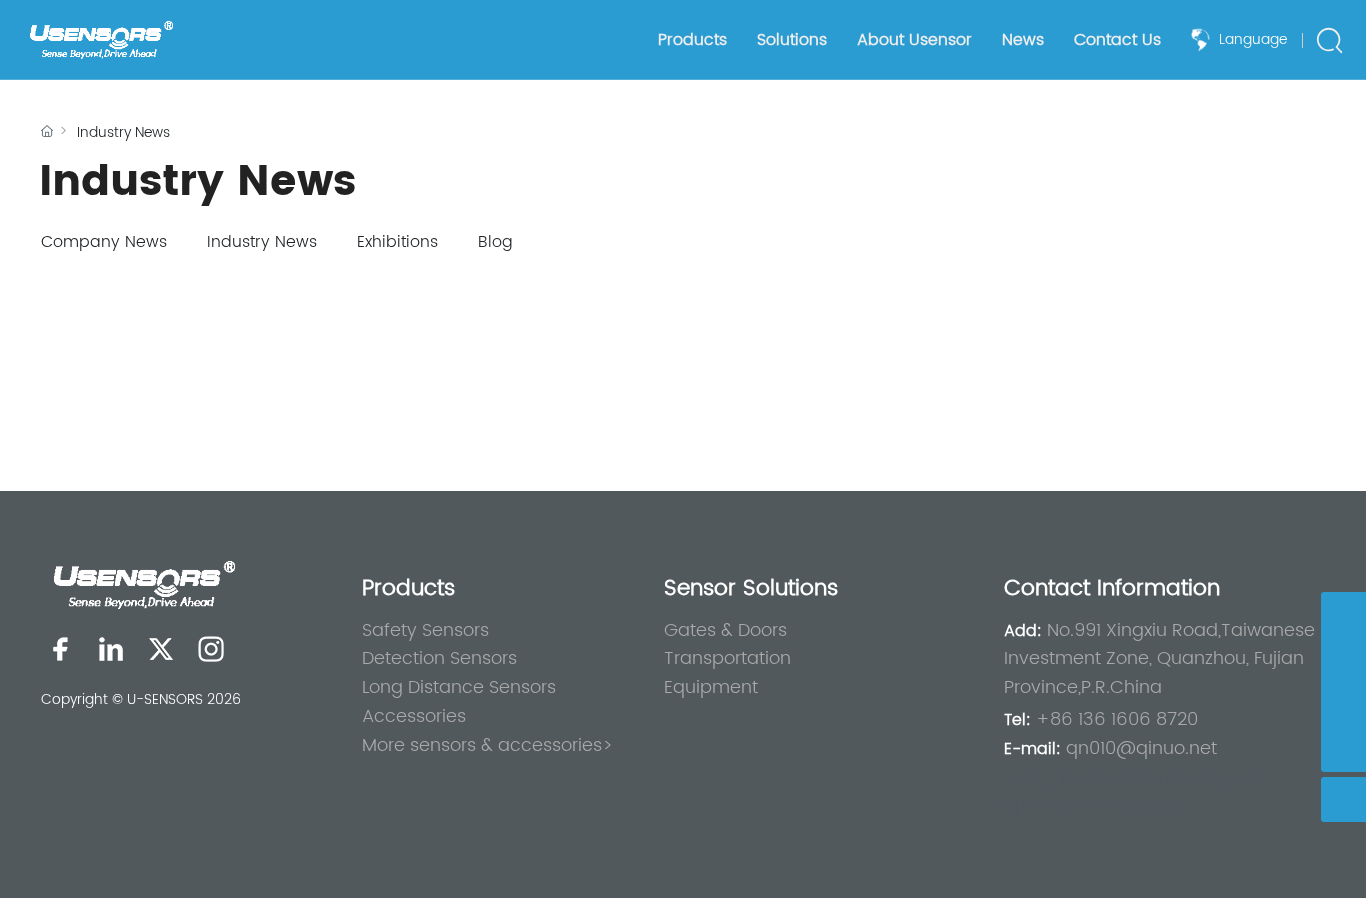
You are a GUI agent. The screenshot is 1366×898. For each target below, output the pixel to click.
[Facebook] (61, 649)
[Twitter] (161, 649)
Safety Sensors (425, 630)
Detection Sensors (439, 658)
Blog (495, 242)
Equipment (711, 687)
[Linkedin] (111, 649)
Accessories (414, 716)
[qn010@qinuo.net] (1343, 659)
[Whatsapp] (1343, 614)
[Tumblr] (211, 649)
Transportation (727, 658)
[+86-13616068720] (1343, 704)
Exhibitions (397, 242)
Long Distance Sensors (459, 687)
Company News (104, 242)
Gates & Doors (725, 630)
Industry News (262, 242)
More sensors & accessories (482, 745)
